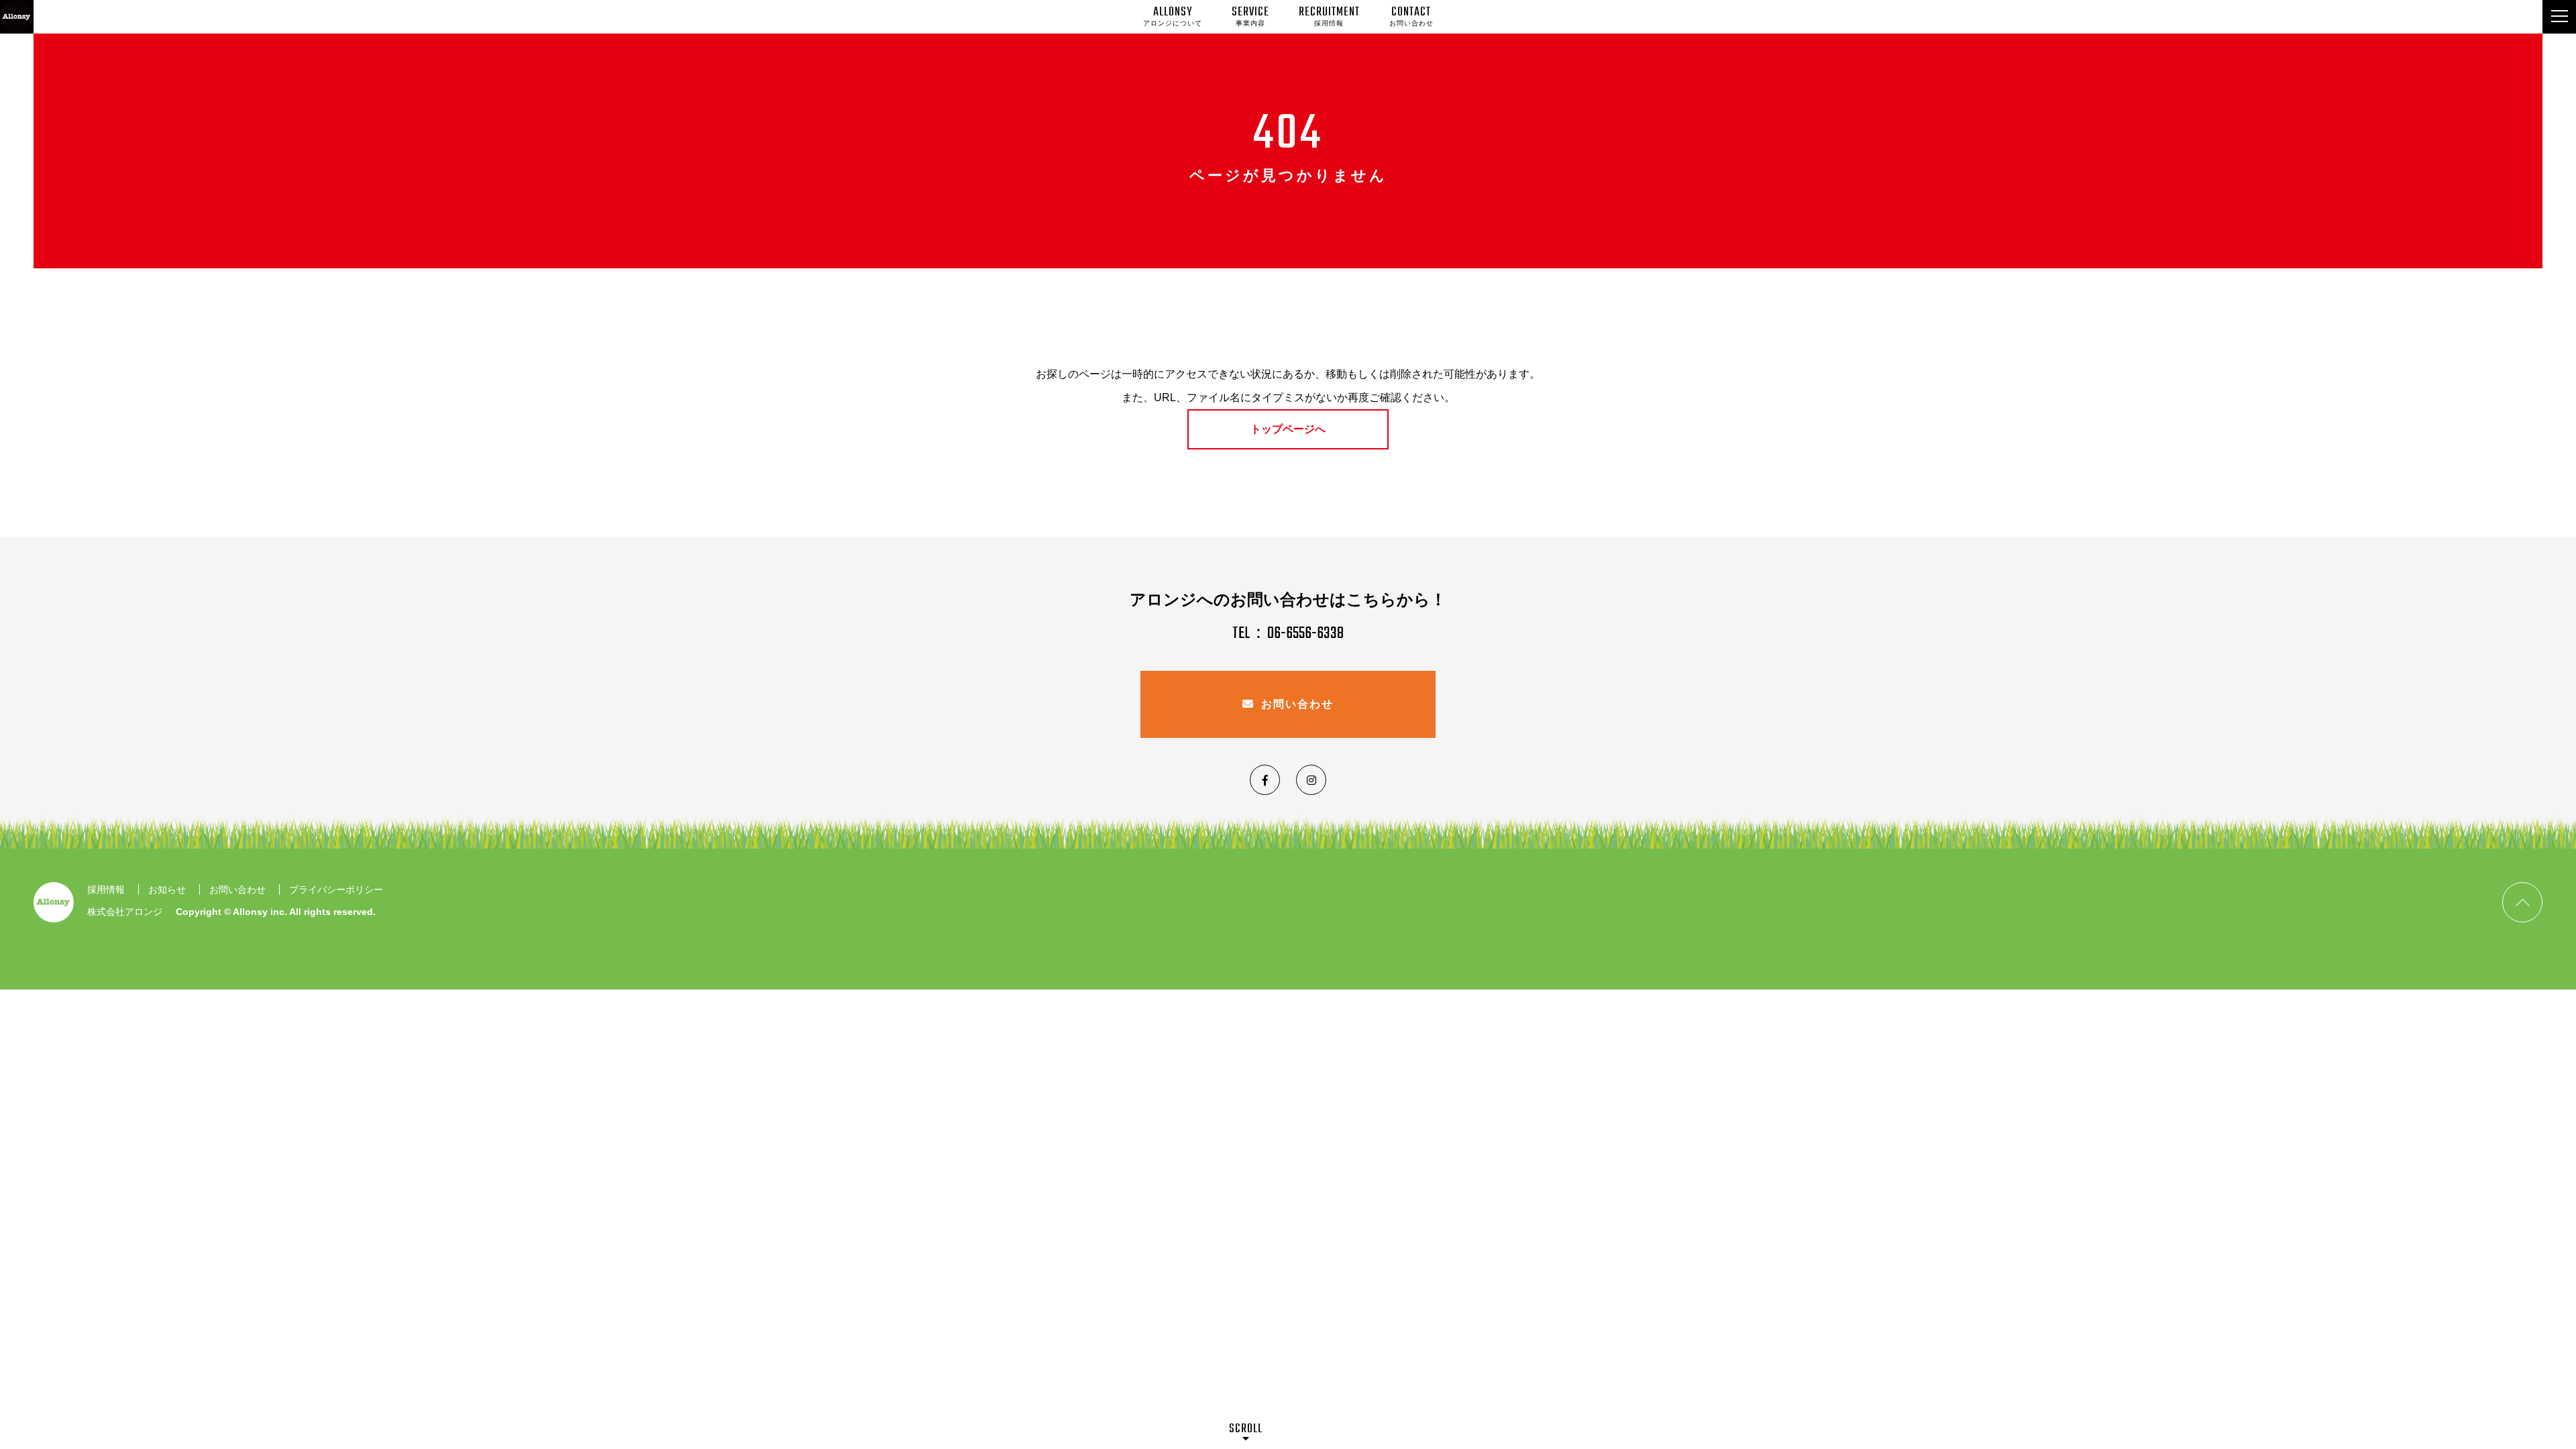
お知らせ (167, 890)
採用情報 (106, 890)
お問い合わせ (1297, 704)
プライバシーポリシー (336, 890)
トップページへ (1288, 429)
